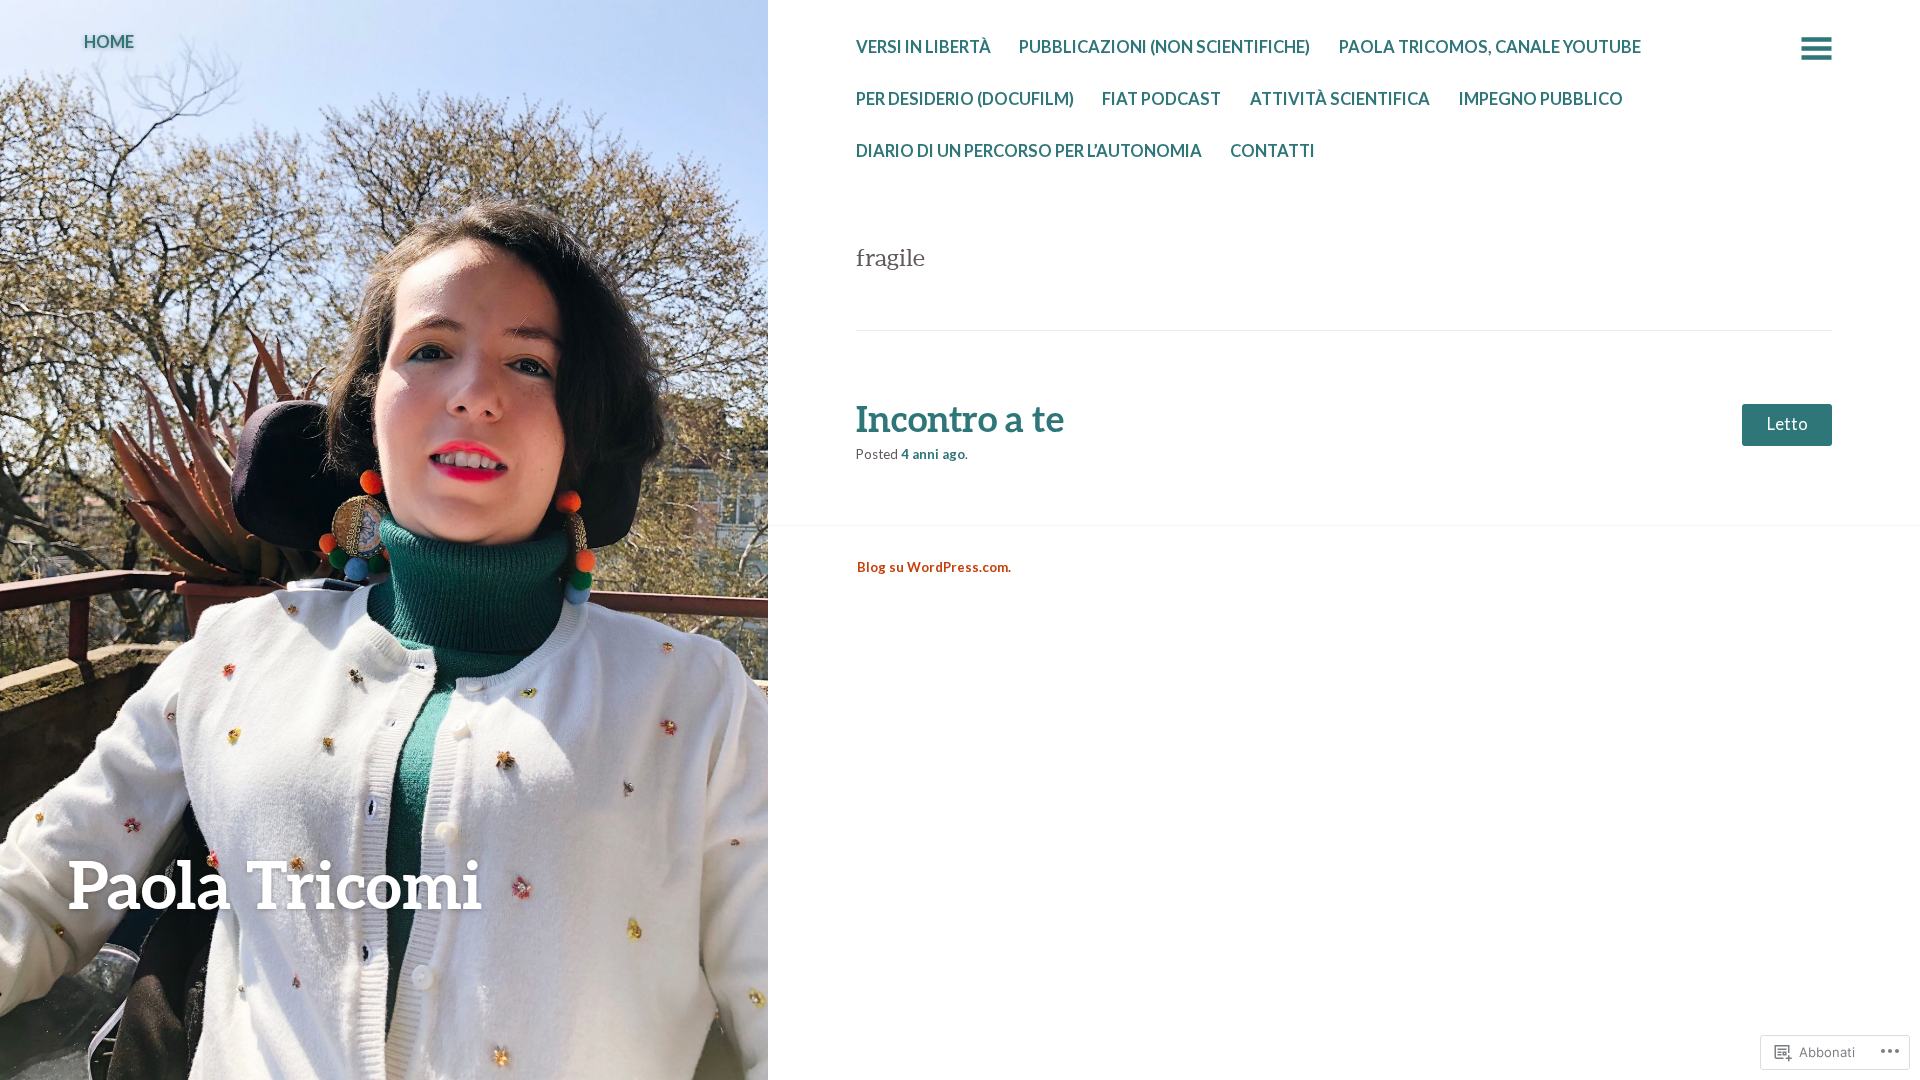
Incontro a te (960, 418)
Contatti (1272, 151)
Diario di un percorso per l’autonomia (1029, 151)
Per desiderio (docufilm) (965, 99)
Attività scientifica (1340, 99)
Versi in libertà (923, 47)
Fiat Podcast (1161, 99)
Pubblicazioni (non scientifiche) (1164, 47)
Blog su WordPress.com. (934, 567)
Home (109, 42)
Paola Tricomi (275, 883)
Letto (1787, 424)
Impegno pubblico (1541, 99)
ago (933, 454)
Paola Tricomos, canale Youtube (1490, 47)
